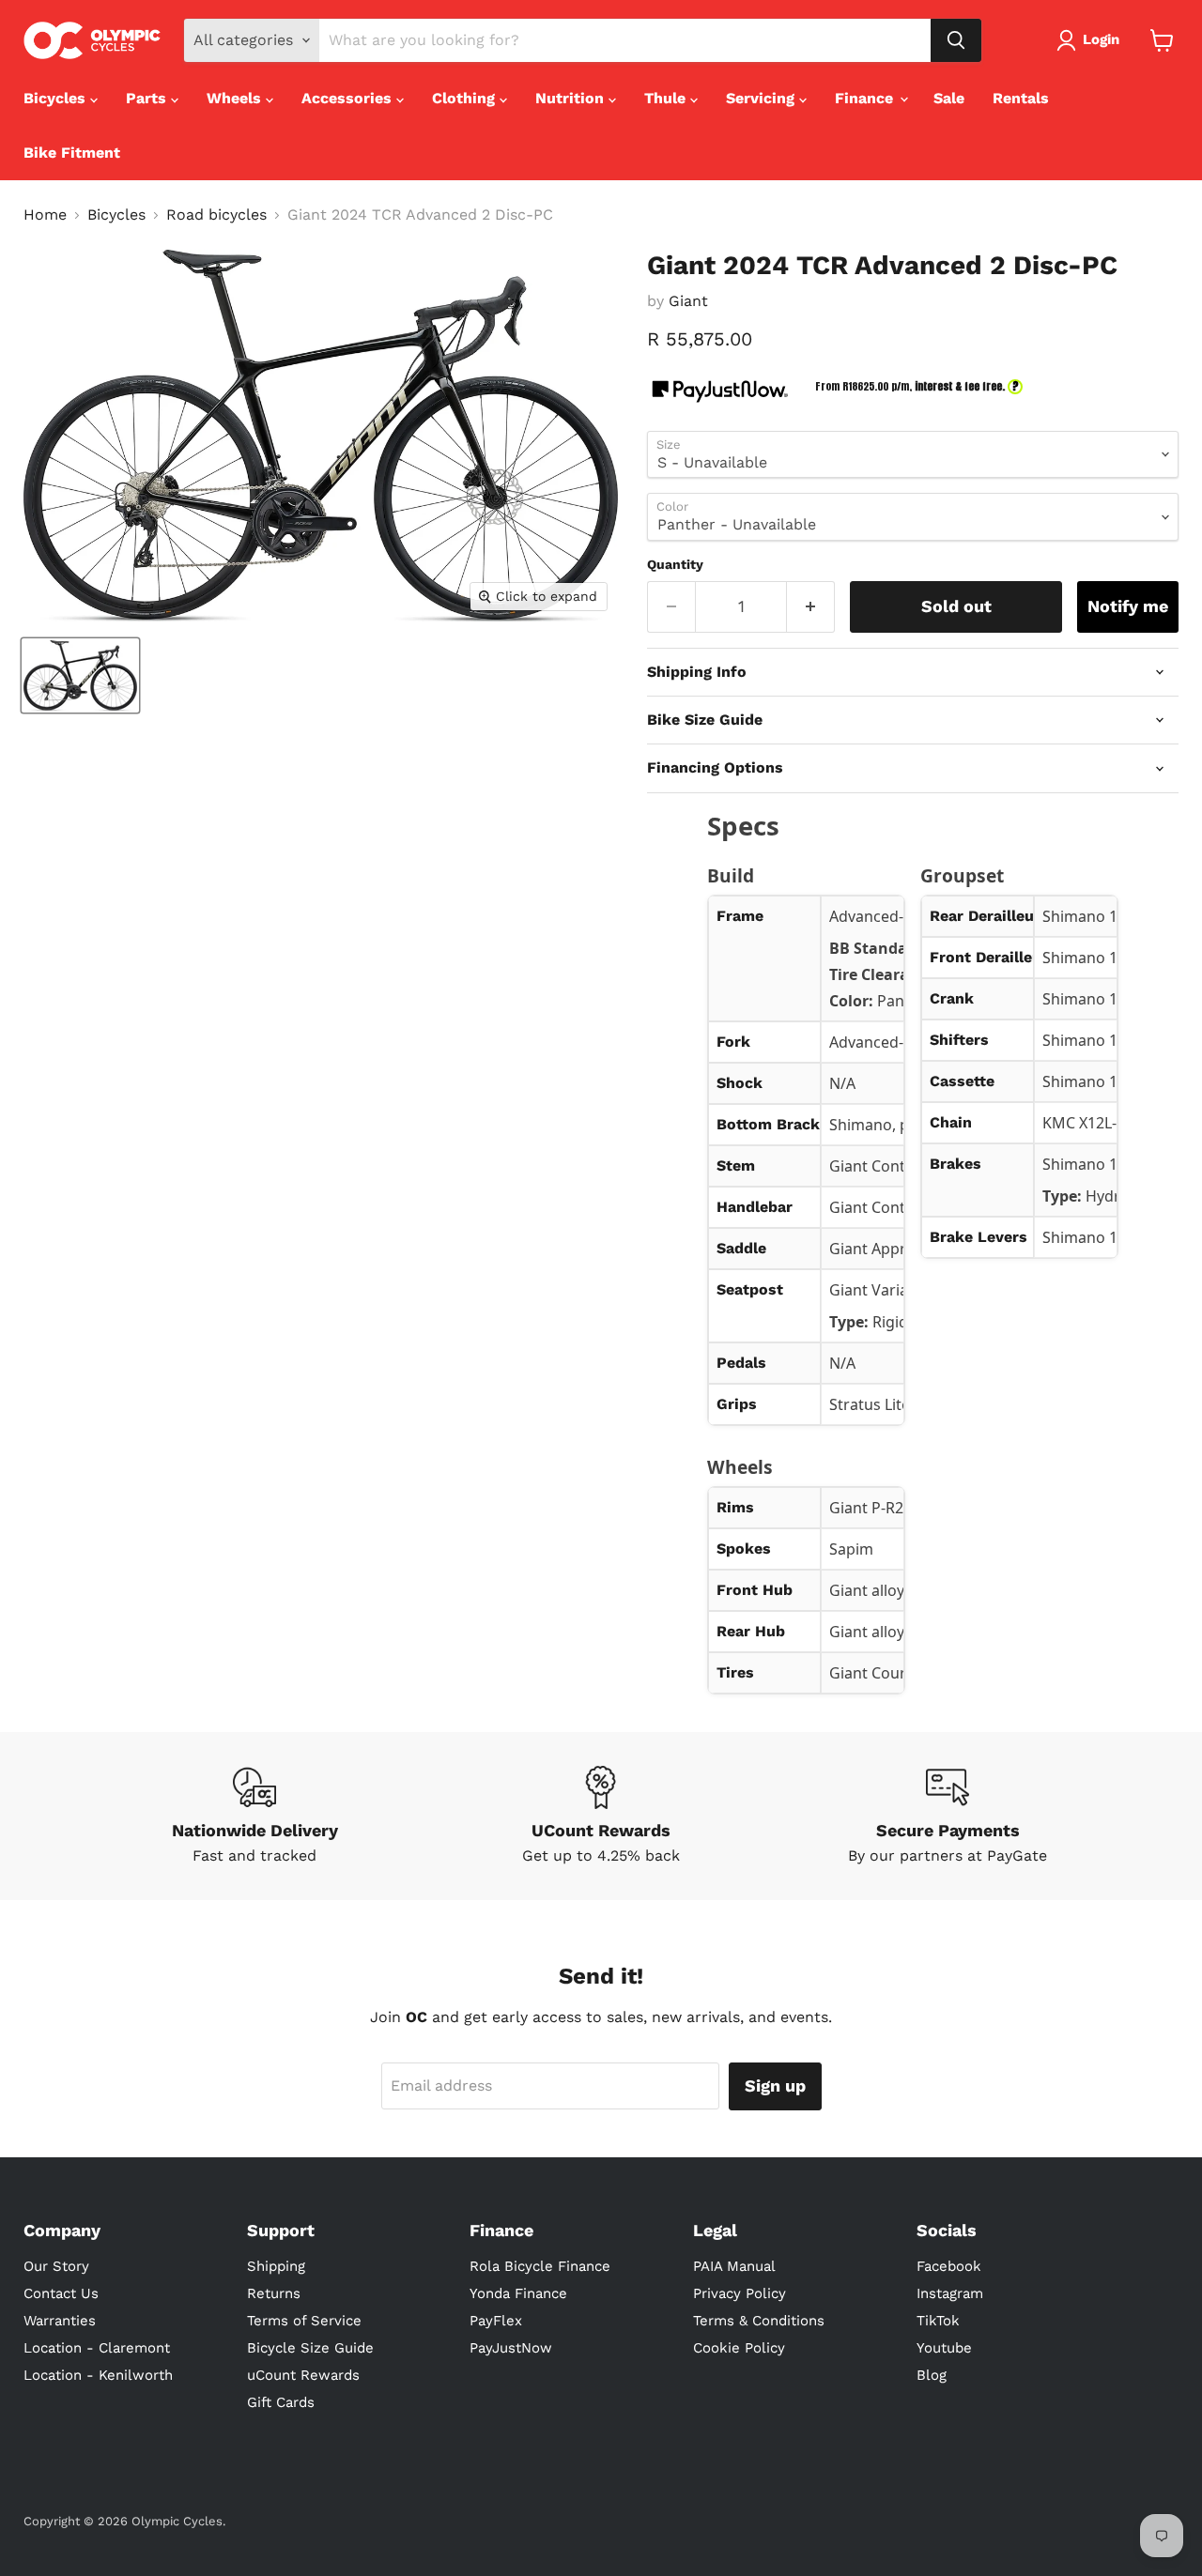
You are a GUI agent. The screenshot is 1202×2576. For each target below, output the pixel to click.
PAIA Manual (734, 2266)
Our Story (56, 2266)
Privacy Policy (740, 2293)
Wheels (236, 98)
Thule (667, 98)
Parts (148, 98)
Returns (274, 2293)
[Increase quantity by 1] (811, 607)
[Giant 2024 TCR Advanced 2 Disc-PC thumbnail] (80, 675)
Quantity (675, 564)
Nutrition (572, 98)
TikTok (938, 2321)
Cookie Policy (739, 2348)
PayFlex (496, 2321)
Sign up (775, 2085)
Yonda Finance (518, 2293)
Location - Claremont (97, 2348)
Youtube (944, 2348)
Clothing (466, 98)
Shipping (276, 2266)
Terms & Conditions (759, 2321)
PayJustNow (511, 2348)
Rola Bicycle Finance (540, 2266)
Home (45, 215)
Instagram (950, 2293)
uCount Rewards (303, 2375)
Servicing (763, 98)
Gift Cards (281, 2402)
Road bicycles (216, 215)
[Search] (956, 40)
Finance (866, 98)
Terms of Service (304, 2321)
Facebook (949, 2266)
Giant (688, 301)
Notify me (1128, 606)
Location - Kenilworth (98, 2375)
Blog (932, 2375)
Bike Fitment (72, 153)
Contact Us (61, 2293)
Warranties (60, 2321)
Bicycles (57, 98)
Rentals (1021, 98)
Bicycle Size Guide (310, 2348)
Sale (949, 98)
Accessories (349, 98)
